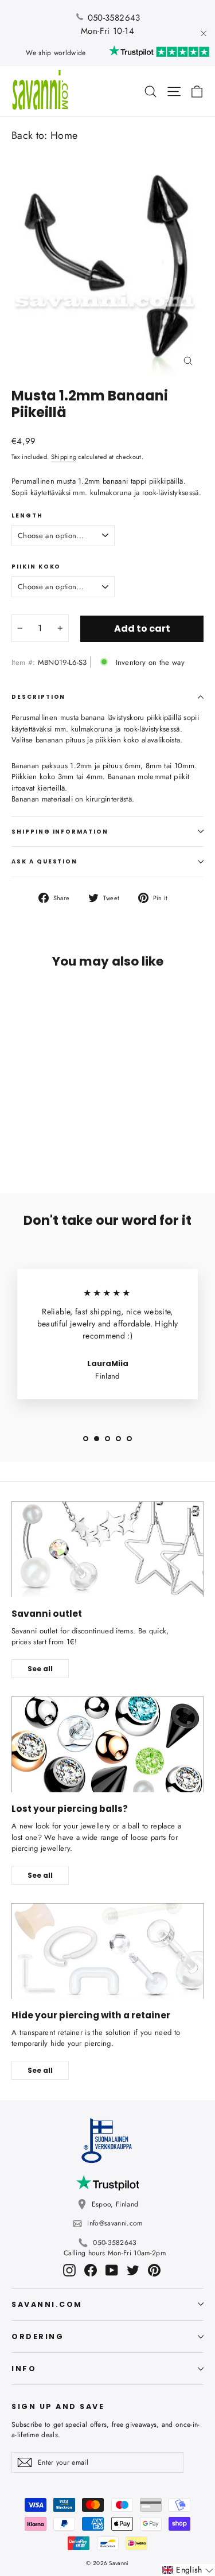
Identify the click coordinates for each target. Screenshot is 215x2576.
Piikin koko (36, 567)
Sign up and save (58, 2406)
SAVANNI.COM (47, 2304)
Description (38, 697)
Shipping (64, 457)
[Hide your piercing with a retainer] (107, 1951)
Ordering (38, 2336)
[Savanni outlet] (107, 1550)
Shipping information (60, 832)
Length (27, 516)
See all (40, 1669)
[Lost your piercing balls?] (107, 1745)
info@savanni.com (115, 2223)
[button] (188, 2570)
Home (64, 135)
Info (24, 2369)
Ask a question (44, 861)
